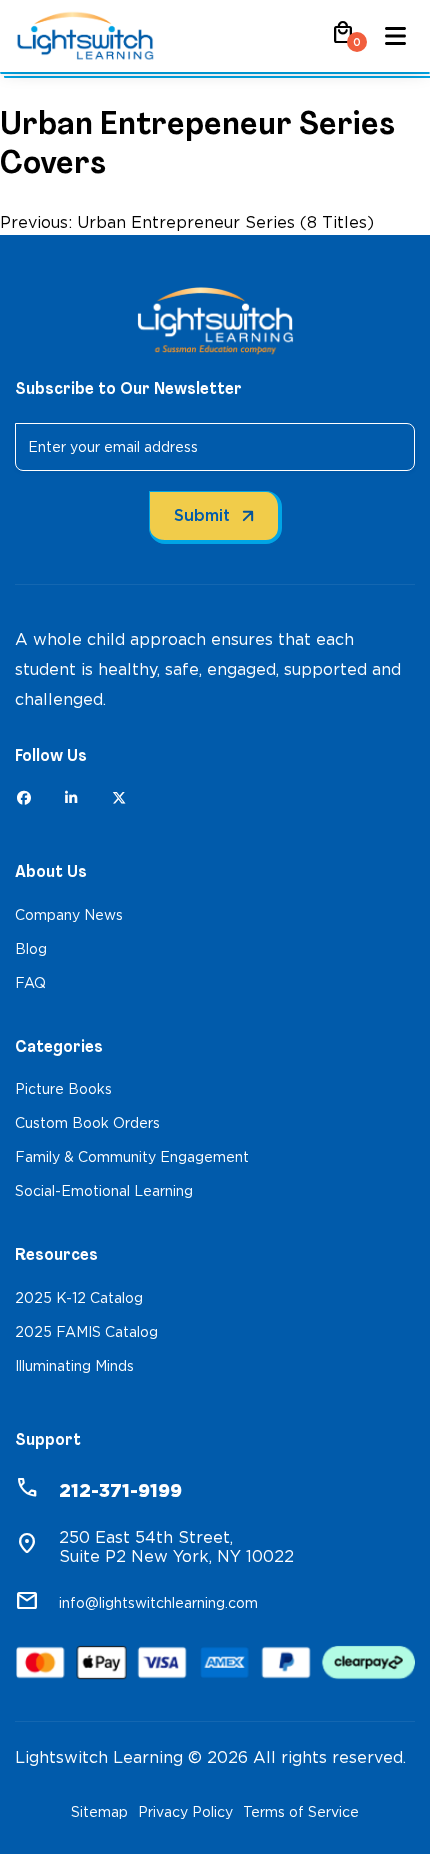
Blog (31, 949)
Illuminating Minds (74, 1366)
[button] (343, 39)
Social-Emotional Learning (104, 1191)
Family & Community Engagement (132, 1157)
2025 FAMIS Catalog (86, 1332)
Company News (69, 915)
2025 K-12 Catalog (79, 1298)
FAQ (30, 983)
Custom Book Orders (87, 1123)
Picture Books (63, 1089)
